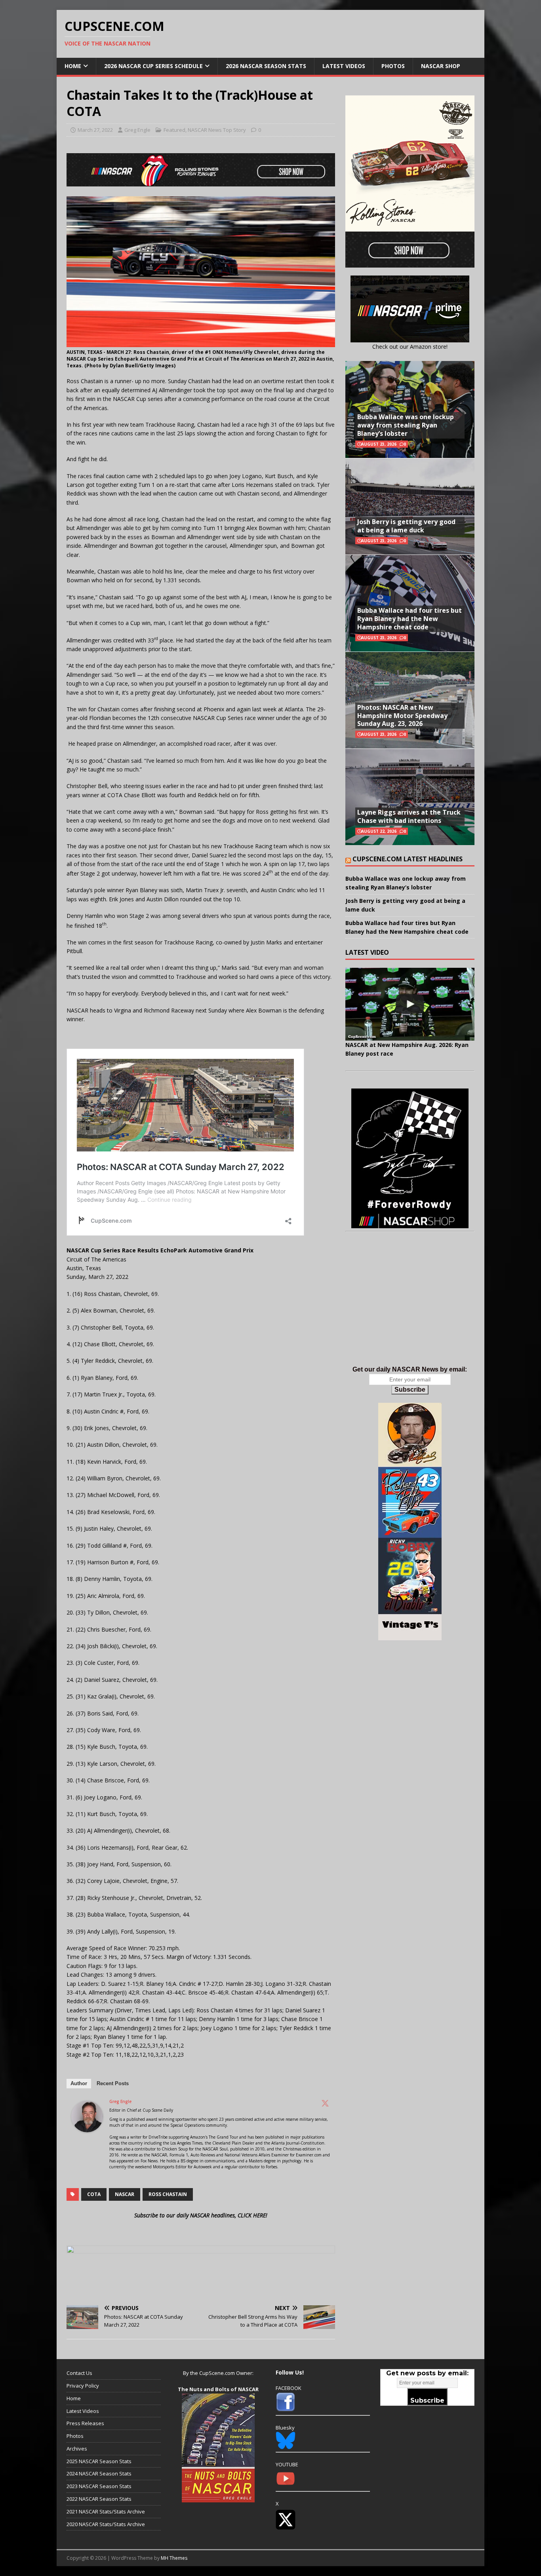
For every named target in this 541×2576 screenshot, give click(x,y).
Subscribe (410, 1390)
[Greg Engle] (87, 2128)
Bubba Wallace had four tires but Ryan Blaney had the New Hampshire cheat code (410, 619)
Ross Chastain (168, 2194)
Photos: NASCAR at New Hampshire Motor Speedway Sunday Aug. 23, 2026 (402, 716)
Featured (174, 130)
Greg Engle (137, 130)
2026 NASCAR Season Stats (266, 66)
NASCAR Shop (441, 66)
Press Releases (85, 2423)
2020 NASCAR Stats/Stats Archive (106, 2524)
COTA (94, 2194)
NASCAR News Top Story (217, 130)
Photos (393, 66)
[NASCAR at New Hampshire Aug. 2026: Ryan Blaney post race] (410, 1004)
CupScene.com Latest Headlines (408, 859)
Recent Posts (113, 2083)
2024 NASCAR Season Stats (99, 2473)
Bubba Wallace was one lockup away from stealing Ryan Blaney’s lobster (406, 425)
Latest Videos (344, 66)
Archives (77, 2449)
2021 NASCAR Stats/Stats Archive (106, 2511)
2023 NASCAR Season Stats (99, 2486)
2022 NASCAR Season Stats (99, 2499)
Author (79, 2083)
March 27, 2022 (95, 130)
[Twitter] (325, 2103)
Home (73, 66)
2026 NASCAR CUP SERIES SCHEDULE (153, 66)
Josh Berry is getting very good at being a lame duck (406, 526)
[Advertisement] (410, 1307)
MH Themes (174, 2558)
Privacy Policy (83, 2386)
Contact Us (79, 2373)
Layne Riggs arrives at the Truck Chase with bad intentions (409, 816)
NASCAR (125, 2194)
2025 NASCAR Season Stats (99, 2461)
